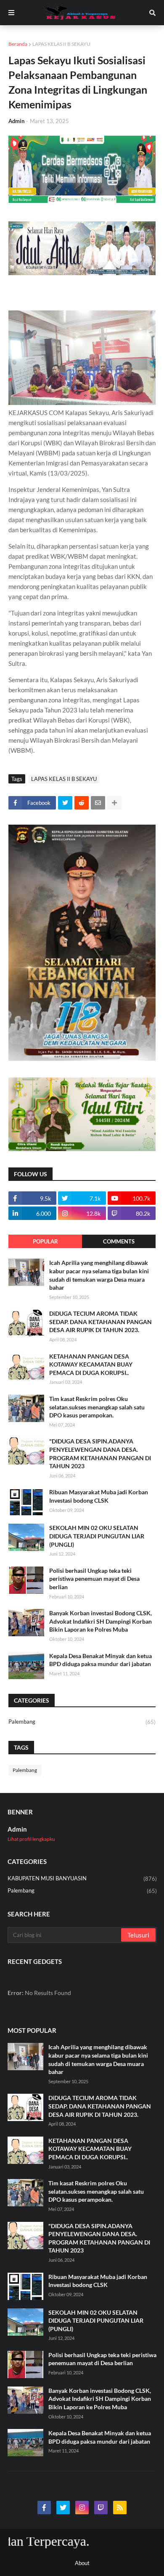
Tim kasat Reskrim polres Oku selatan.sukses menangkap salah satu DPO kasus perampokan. (97, 1407)
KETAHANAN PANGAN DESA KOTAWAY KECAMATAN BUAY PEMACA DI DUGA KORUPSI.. (91, 1364)
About (82, 2563)
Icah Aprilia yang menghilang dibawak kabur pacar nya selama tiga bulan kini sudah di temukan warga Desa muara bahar (99, 1275)
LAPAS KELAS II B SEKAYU (61, 44)
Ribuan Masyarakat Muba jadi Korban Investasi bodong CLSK (99, 1496)
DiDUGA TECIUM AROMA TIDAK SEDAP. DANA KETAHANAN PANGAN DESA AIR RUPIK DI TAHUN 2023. (101, 1322)
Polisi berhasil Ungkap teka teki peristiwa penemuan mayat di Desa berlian (94, 1579)
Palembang (82, 1722)
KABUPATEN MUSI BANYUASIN (82, 1878)
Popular (45, 1241)
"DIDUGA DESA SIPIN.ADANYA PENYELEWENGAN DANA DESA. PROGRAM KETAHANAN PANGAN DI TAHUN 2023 (100, 1454)
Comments (119, 1241)
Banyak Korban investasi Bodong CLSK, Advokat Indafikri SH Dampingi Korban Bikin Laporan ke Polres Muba (101, 1621)
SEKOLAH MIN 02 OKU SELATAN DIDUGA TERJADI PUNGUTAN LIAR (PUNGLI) (97, 1536)
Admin (17, 1829)
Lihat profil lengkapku (31, 1839)
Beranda (18, 44)
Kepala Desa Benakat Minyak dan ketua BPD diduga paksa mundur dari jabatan (101, 1660)
